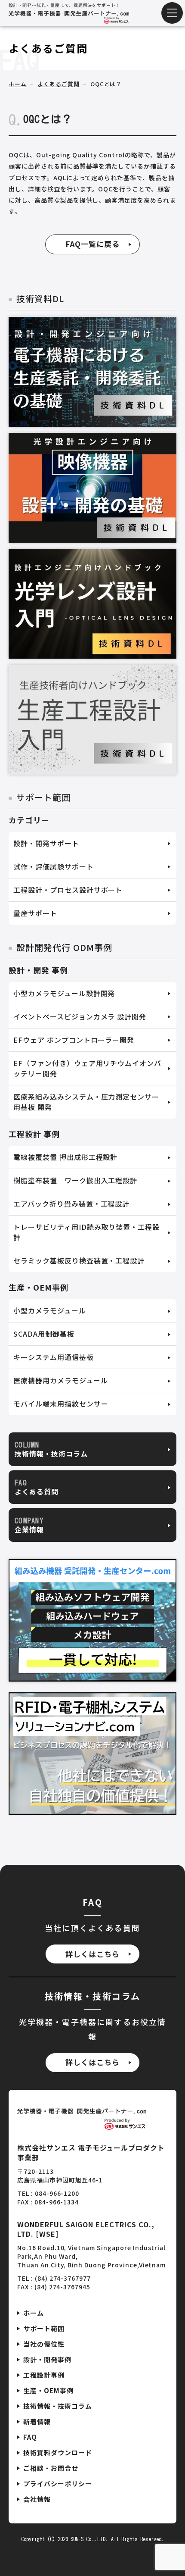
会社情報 (37, 2499)
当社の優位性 (44, 2344)
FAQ (30, 2437)
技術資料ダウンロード (58, 2453)
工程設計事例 (44, 2375)
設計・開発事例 (47, 2359)
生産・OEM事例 (48, 2390)
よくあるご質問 (59, 84)
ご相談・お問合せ (51, 2468)
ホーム (18, 84)
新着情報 (37, 2421)
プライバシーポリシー (58, 2484)
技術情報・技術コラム (58, 2406)
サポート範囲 (44, 2328)
